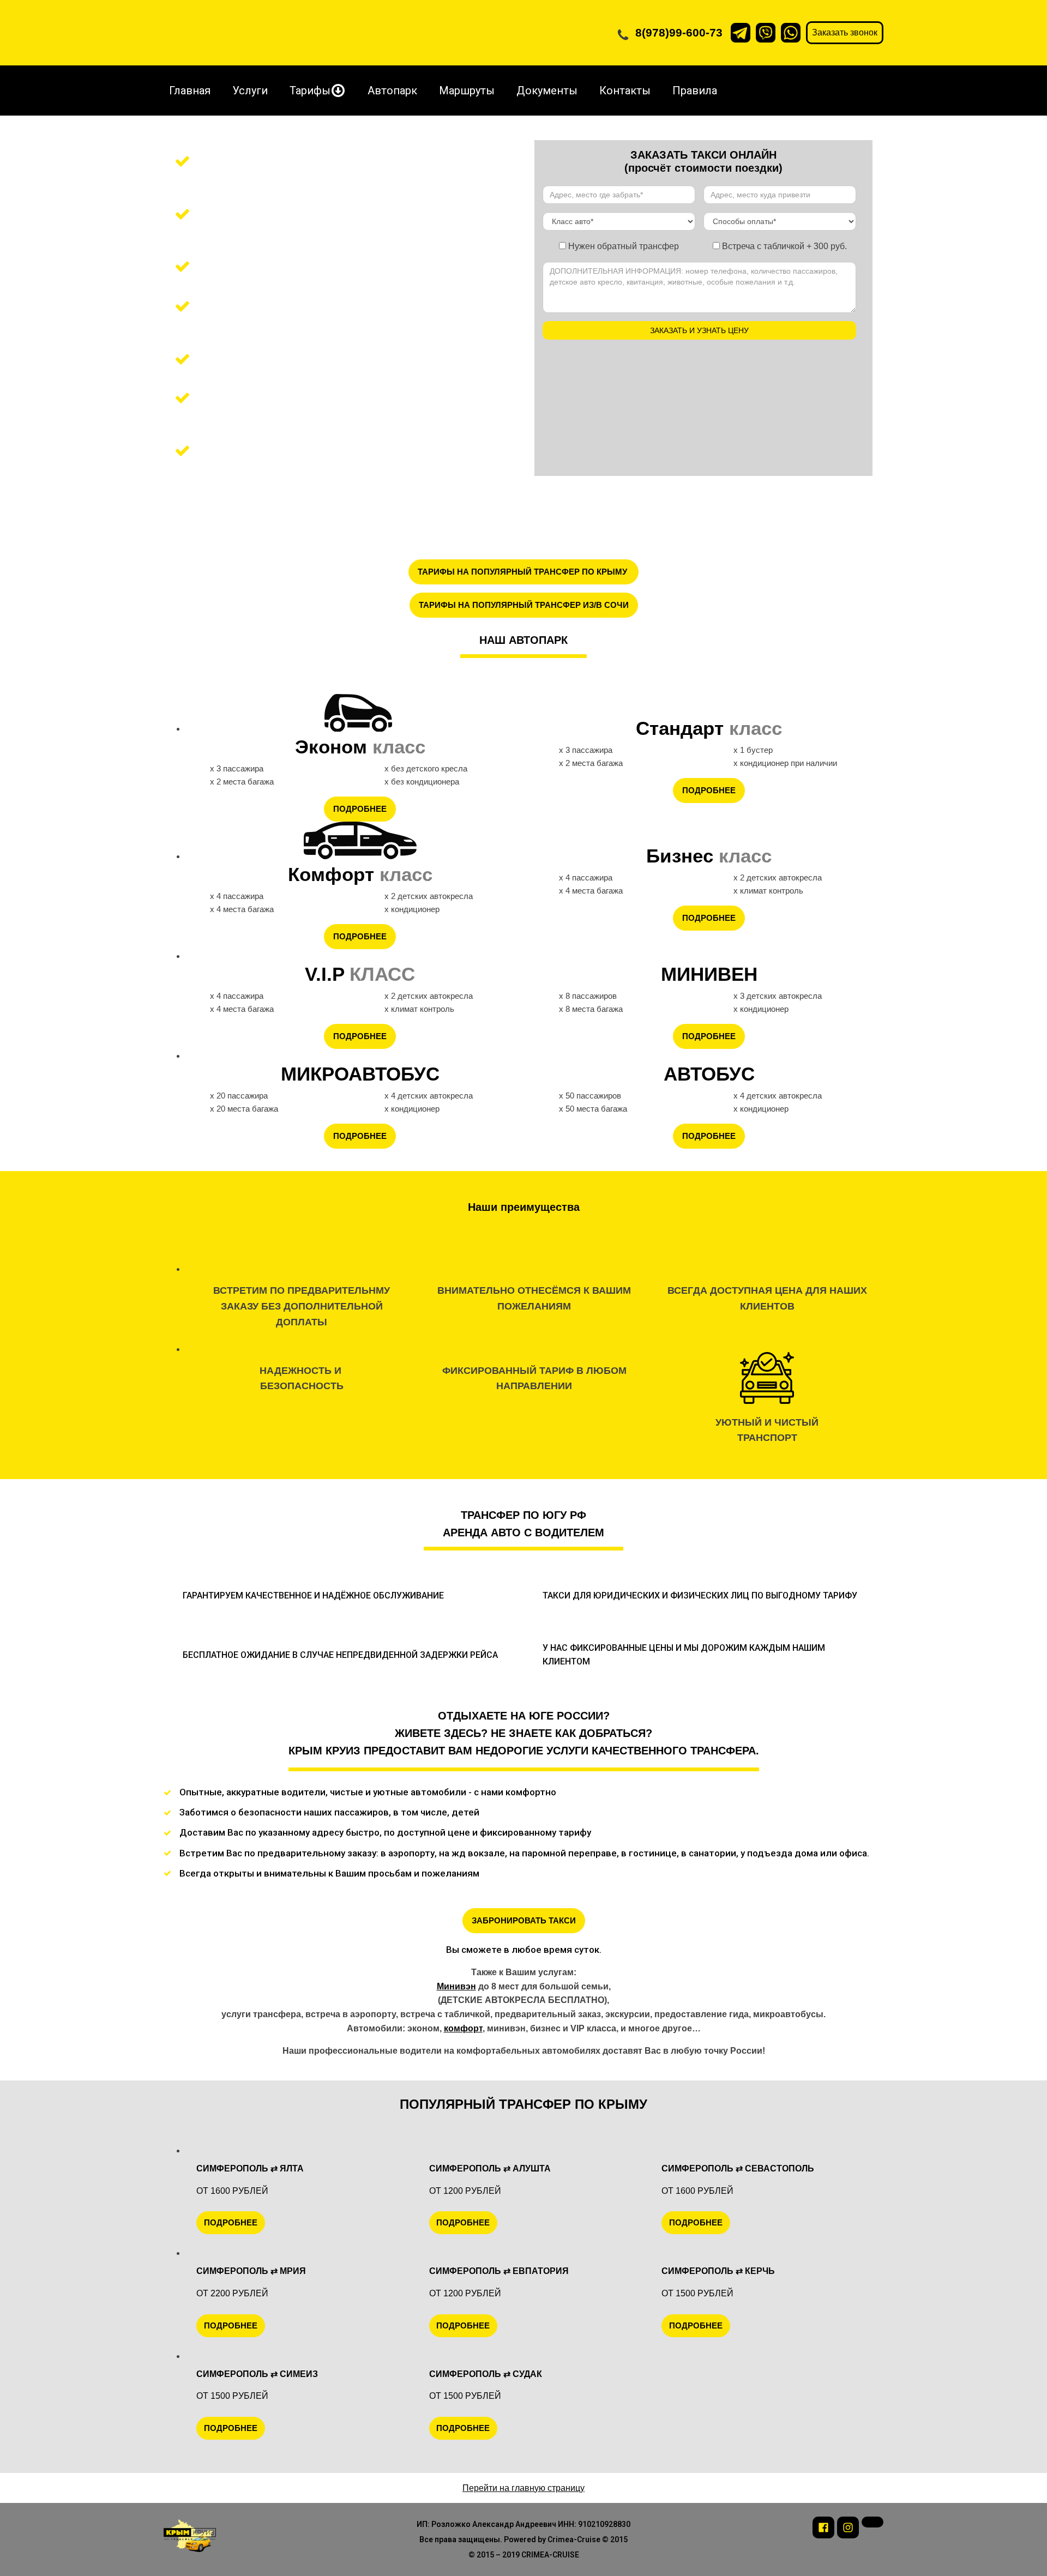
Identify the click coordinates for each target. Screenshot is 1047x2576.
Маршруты (467, 91)
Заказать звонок (845, 32)
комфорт (463, 2028)
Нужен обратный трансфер (622, 246)
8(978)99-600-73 (679, 32)
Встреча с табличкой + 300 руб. (783, 246)
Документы (547, 91)
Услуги (250, 91)
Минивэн (456, 1986)
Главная (190, 91)
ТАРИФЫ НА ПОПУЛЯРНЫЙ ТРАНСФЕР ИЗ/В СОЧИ (524, 605)
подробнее (231, 2222)
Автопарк (392, 91)
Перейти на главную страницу (523, 2488)
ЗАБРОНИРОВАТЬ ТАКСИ (524, 1920)
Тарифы (310, 91)
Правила (695, 91)
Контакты (625, 91)
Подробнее (360, 809)
